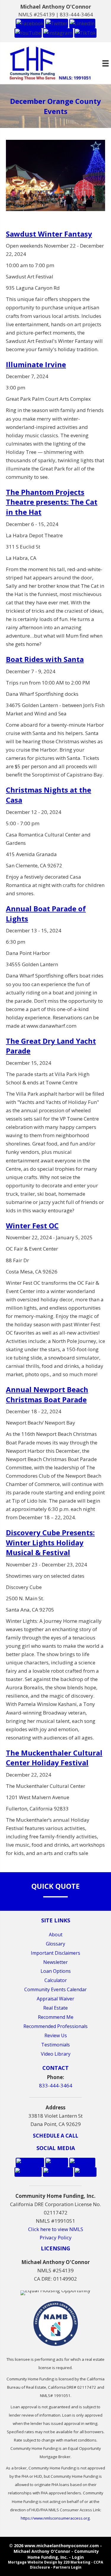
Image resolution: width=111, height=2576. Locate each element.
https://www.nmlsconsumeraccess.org (55, 2518)
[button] (30, 23)
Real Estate (55, 2008)
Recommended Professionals (55, 2026)
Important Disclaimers (55, 1953)
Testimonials (55, 2045)
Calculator (56, 1980)
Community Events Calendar (55, 1989)
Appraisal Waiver (55, 1999)
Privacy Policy (56, 2237)
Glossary (55, 1944)
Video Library (56, 2054)
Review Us (56, 2035)
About (56, 1935)
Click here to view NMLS (56, 2229)
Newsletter (55, 1962)
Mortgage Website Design (33, 2562)
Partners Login (67, 2567)
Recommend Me (56, 2017)
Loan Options (56, 1971)
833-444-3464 (76, 14)
